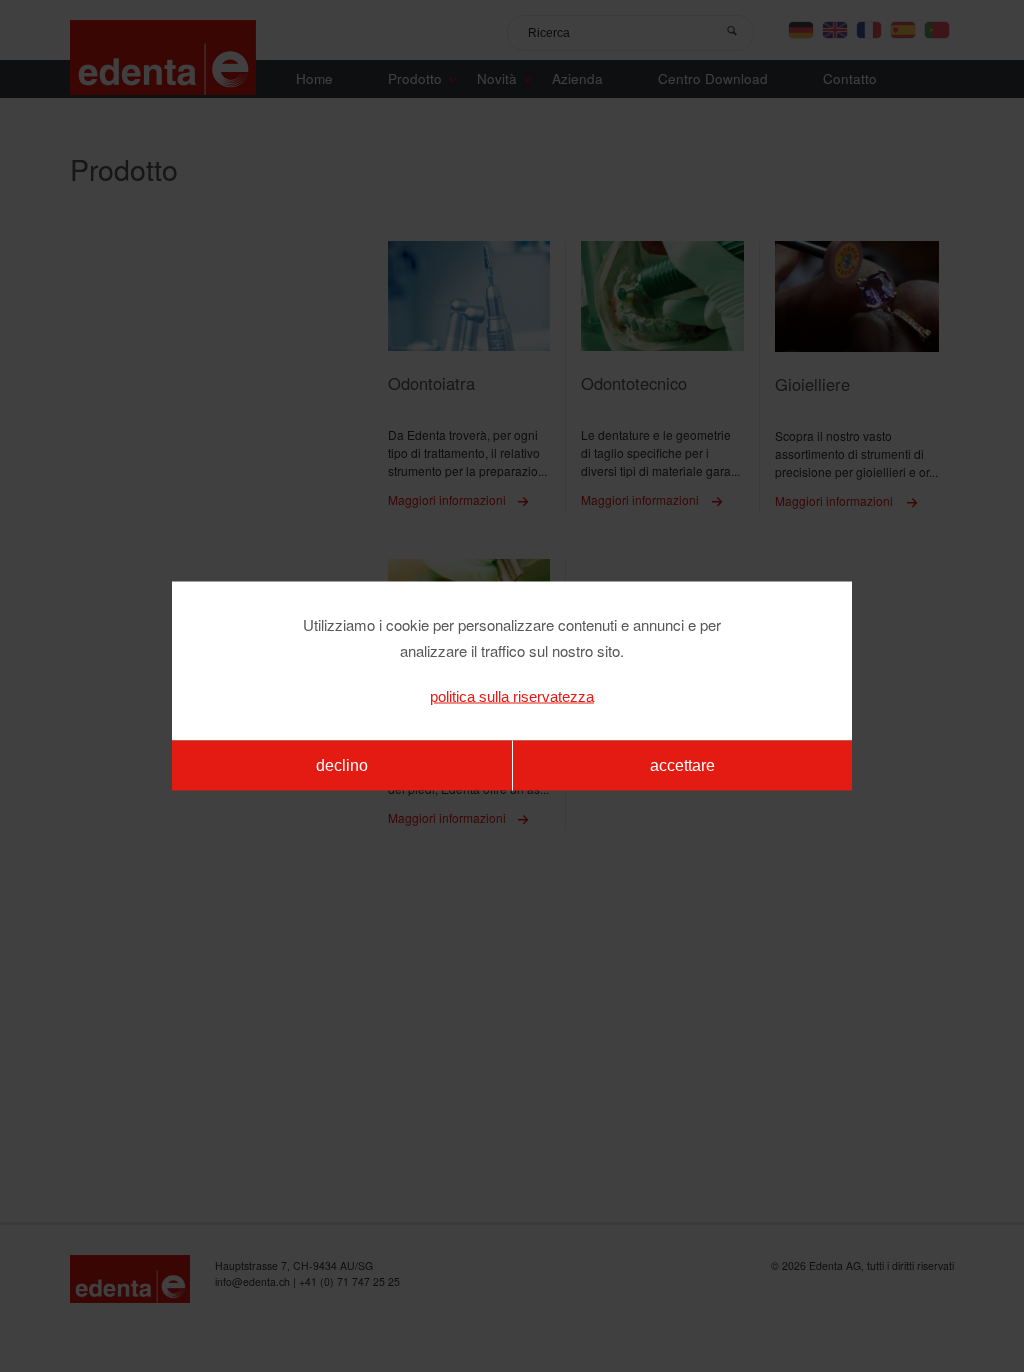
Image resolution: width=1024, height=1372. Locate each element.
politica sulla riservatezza (512, 696)
